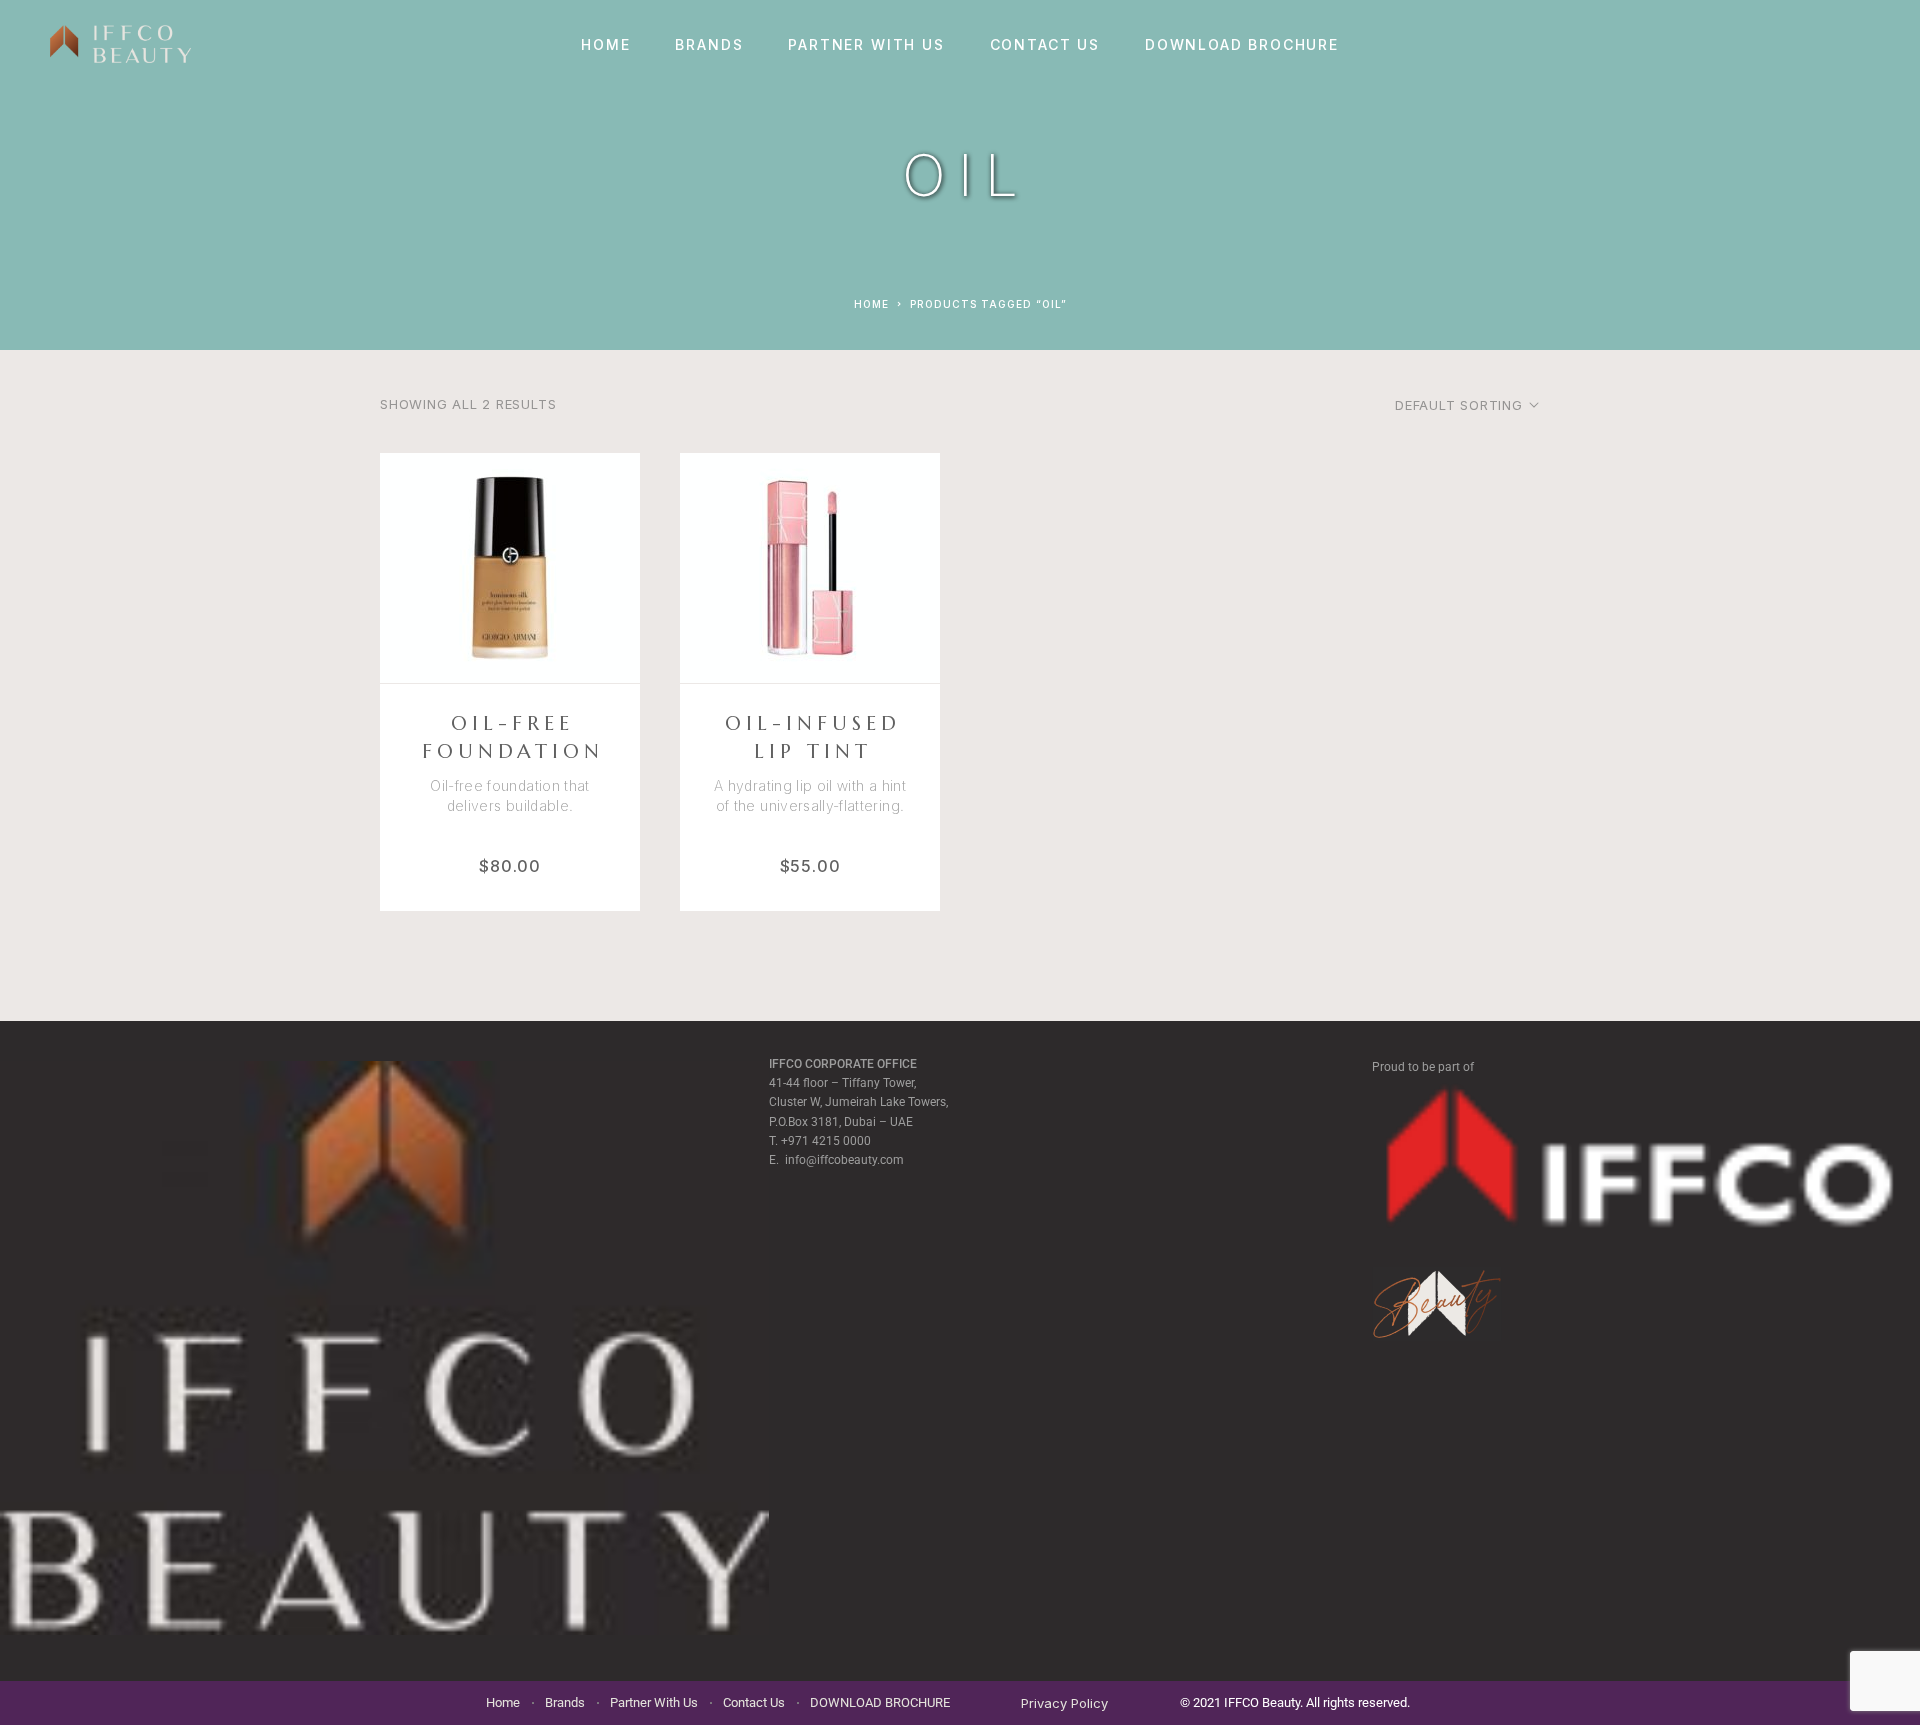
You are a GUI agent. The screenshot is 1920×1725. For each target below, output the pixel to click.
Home (605, 45)
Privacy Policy (1064, 1703)
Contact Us (1045, 45)
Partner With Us (866, 45)
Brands (709, 45)
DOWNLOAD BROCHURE (1242, 45)
